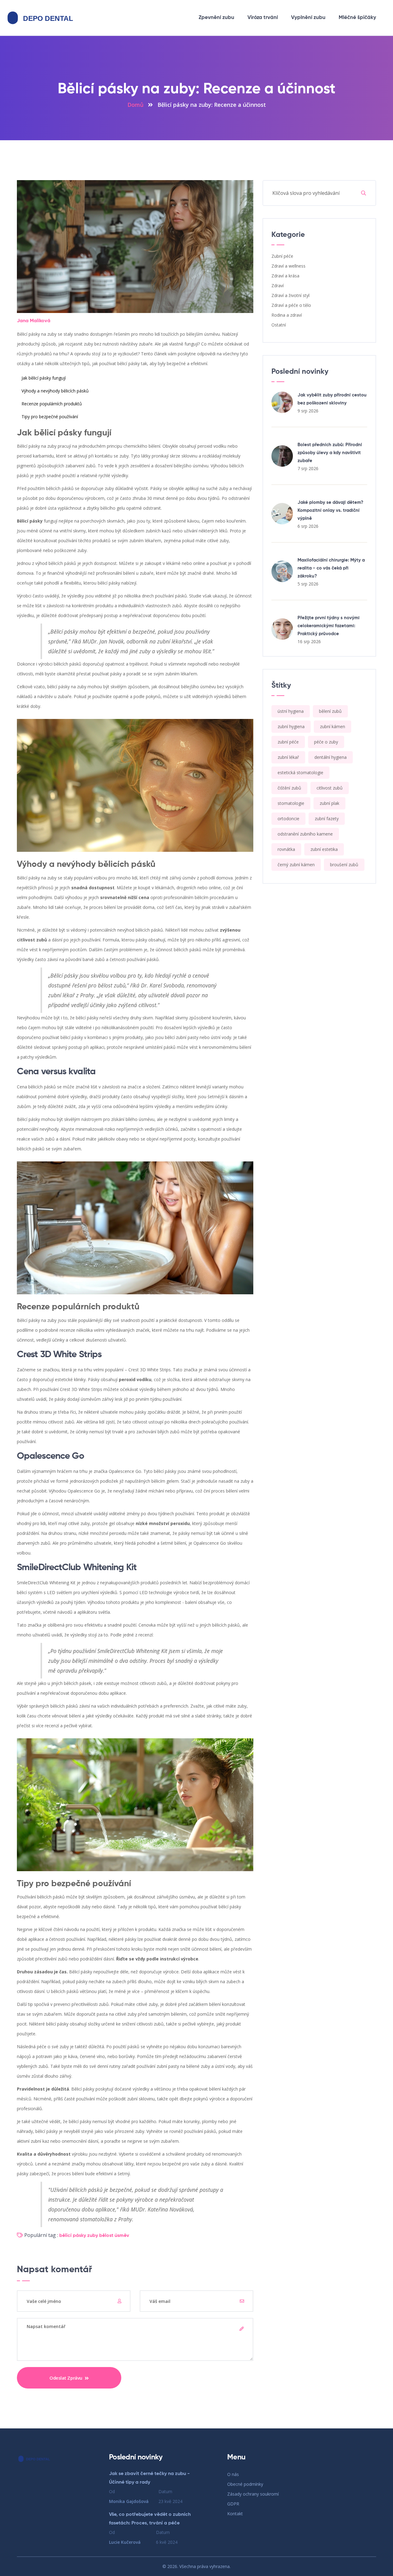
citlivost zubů (330, 788)
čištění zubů (289, 788)
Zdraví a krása (285, 276)
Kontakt (235, 2514)
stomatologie (291, 803)
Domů (135, 105)
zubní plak (329, 803)
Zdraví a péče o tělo (291, 305)
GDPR (233, 2504)
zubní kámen (333, 726)
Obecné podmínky (245, 2484)
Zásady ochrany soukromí (253, 2494)
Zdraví (278, 286)
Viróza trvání (263, 18)
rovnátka (286, 849)
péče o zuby (326, 742)
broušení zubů (344, 865)
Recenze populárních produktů (52, 404)
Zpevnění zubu (216, 18)
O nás (233, 2474)
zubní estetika (324, 849)
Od (129, 2496)
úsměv (122, 2236)
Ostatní (279, 325)
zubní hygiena (291, 726)
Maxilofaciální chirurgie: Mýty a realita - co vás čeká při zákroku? (331, 568)
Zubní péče (282, 256)
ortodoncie (288, 819)
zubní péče (288, 742)
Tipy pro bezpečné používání (50, 417)
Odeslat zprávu (66, 2378)
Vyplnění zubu (308, 18)
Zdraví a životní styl (290, 295)
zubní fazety (327, 819)
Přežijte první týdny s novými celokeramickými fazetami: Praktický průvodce (329, 626)
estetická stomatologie (300, 772)
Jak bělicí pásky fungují (44, 378)
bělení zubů (330, 711)
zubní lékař (288, 757)
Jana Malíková (34, 321)
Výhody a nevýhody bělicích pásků (55, 391)
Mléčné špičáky (357, 18)
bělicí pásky (73, 2236)
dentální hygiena (331, 757)
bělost (106, 2236)
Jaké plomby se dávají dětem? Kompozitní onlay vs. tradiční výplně (330, 510)
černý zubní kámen (296, 865)
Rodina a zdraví (287, 315)
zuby (93, 2236)
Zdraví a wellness (288, 266)
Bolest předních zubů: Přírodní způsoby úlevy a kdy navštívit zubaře (330, 453)
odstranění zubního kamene (305, 834)
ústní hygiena (291, 711)
